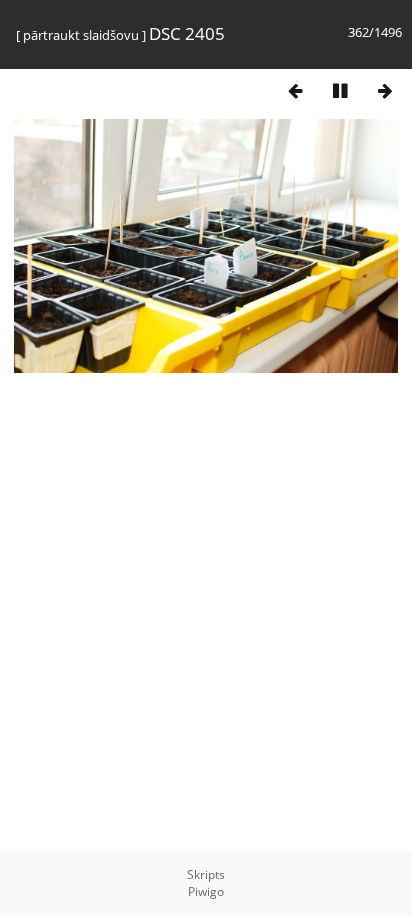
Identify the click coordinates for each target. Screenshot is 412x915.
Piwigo (206, 891)
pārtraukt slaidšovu (81, 35)
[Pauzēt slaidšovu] (340, 90)
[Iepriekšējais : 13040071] (295, 90)
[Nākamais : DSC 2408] (385, 90)
